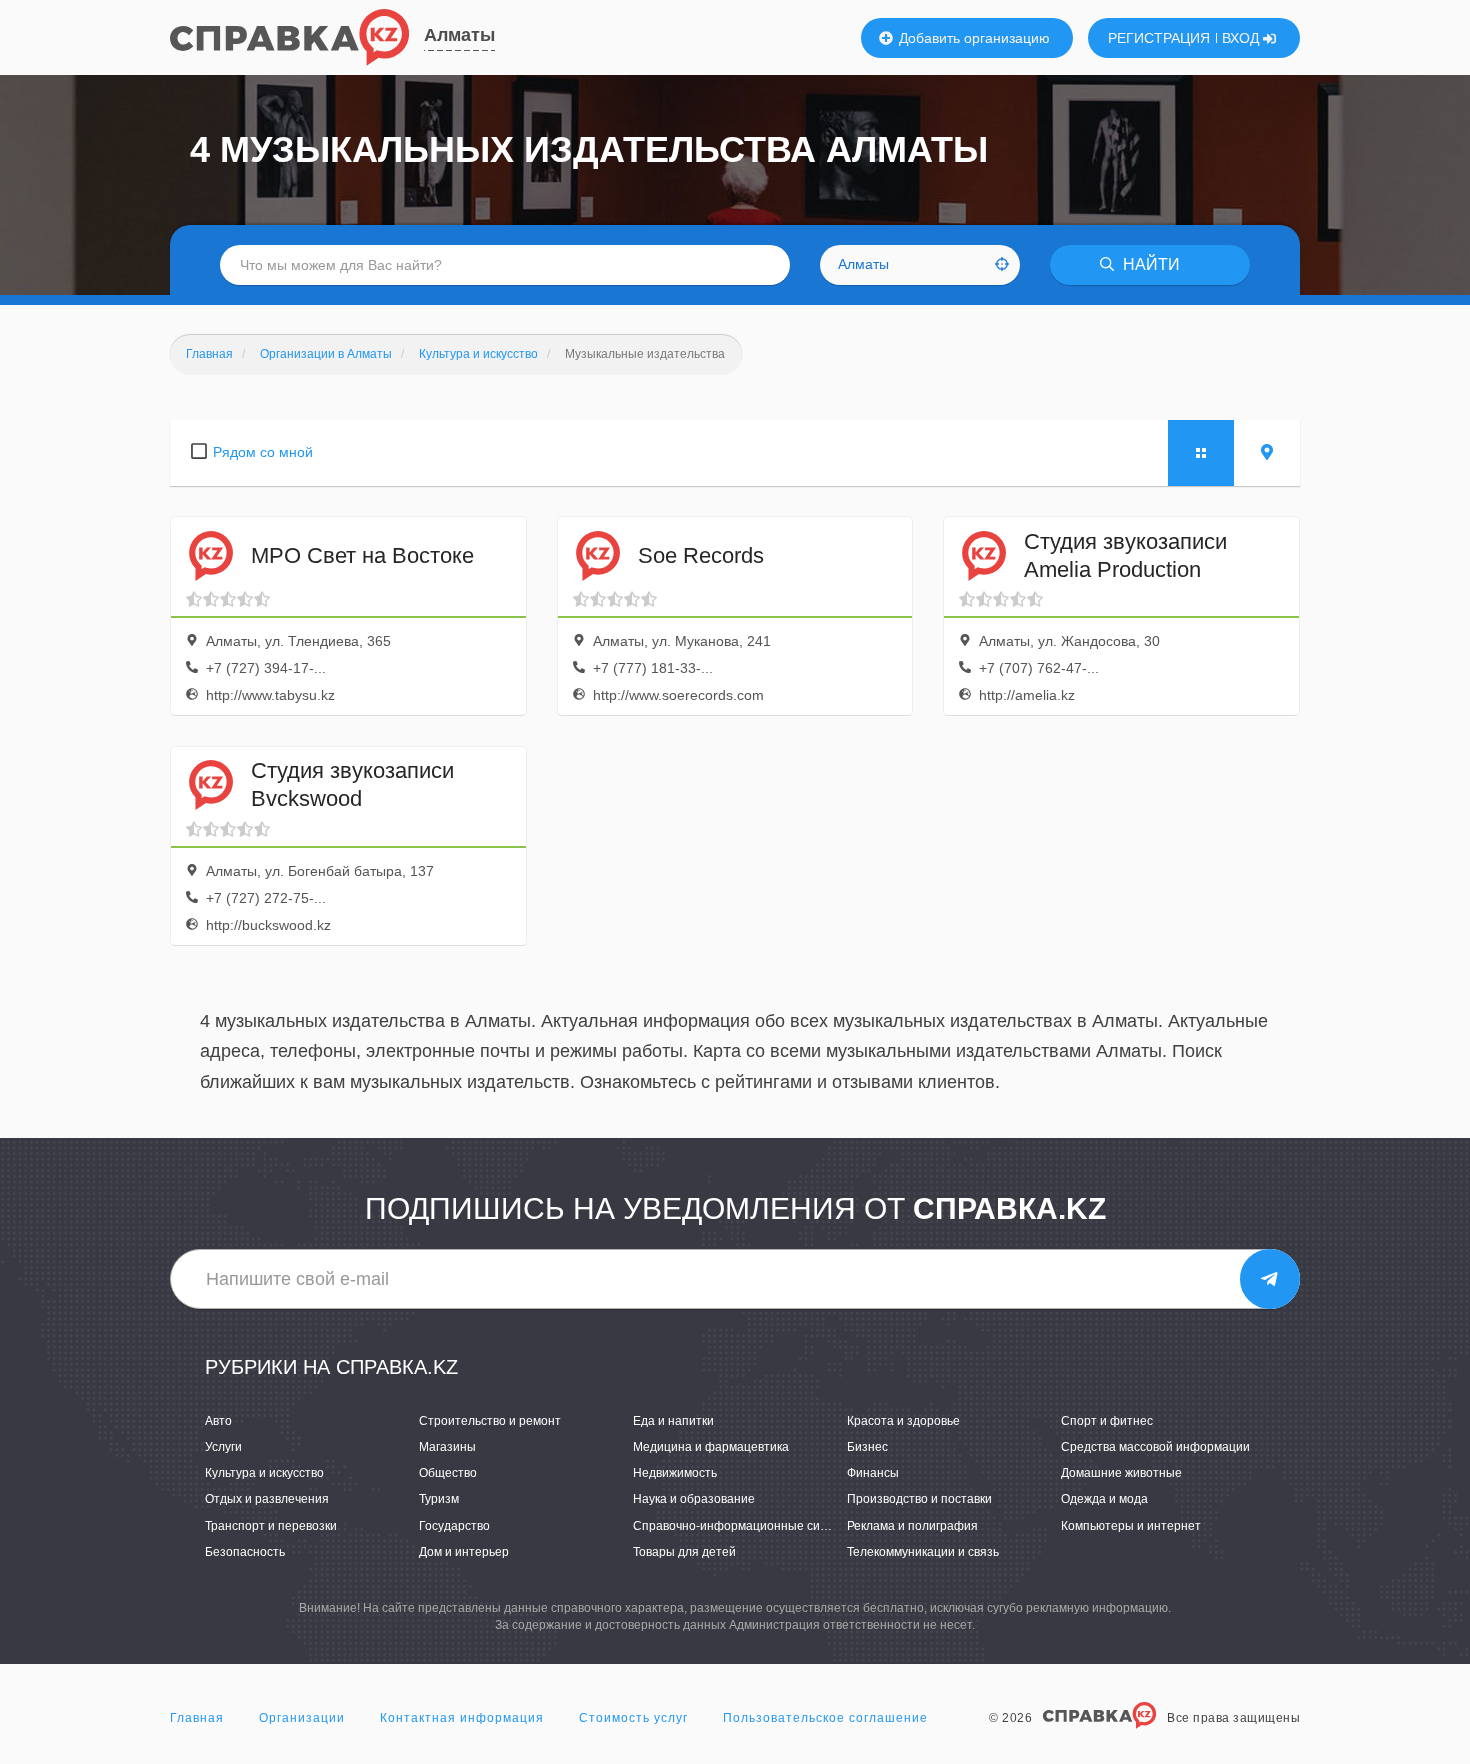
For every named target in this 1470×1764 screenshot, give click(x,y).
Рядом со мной (263, 452)
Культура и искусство (264, 1473)
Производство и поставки (919, 1499)
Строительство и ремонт (490, 1421)
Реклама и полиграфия (912, 1526)
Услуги (223, 1447)
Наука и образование (694, 1499)
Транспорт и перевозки (271, 1526)
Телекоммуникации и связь (923, 1552)
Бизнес (867, 1447)
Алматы (459, 35)
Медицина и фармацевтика (711, 1447)
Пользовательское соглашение (825, 1718)
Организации (302, 1718)
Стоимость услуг (633, 1718)
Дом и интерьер (464, 1552)
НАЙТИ (1149, 264)
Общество (448, 1473)
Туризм (439, 1499)
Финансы (873, 1473)
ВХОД (1242, 38)
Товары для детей (684, 1552)
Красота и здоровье (903, 1421)
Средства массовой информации (1155, 1447)
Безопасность (245, 1552)
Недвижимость (675, 1473)
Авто (218, 1421)
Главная (197, 1718)
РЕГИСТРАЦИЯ (1159, 38)
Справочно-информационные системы (744, 1526)
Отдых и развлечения (267, 1499)
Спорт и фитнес (1107, 1421)
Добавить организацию (972, 38)
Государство (454, 1526)
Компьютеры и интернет (1131, 1526)
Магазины (447, 1447)
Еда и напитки (673, 1421)
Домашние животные (1121, 1473)
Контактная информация (462, 1718)
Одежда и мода (1104, 1499)
